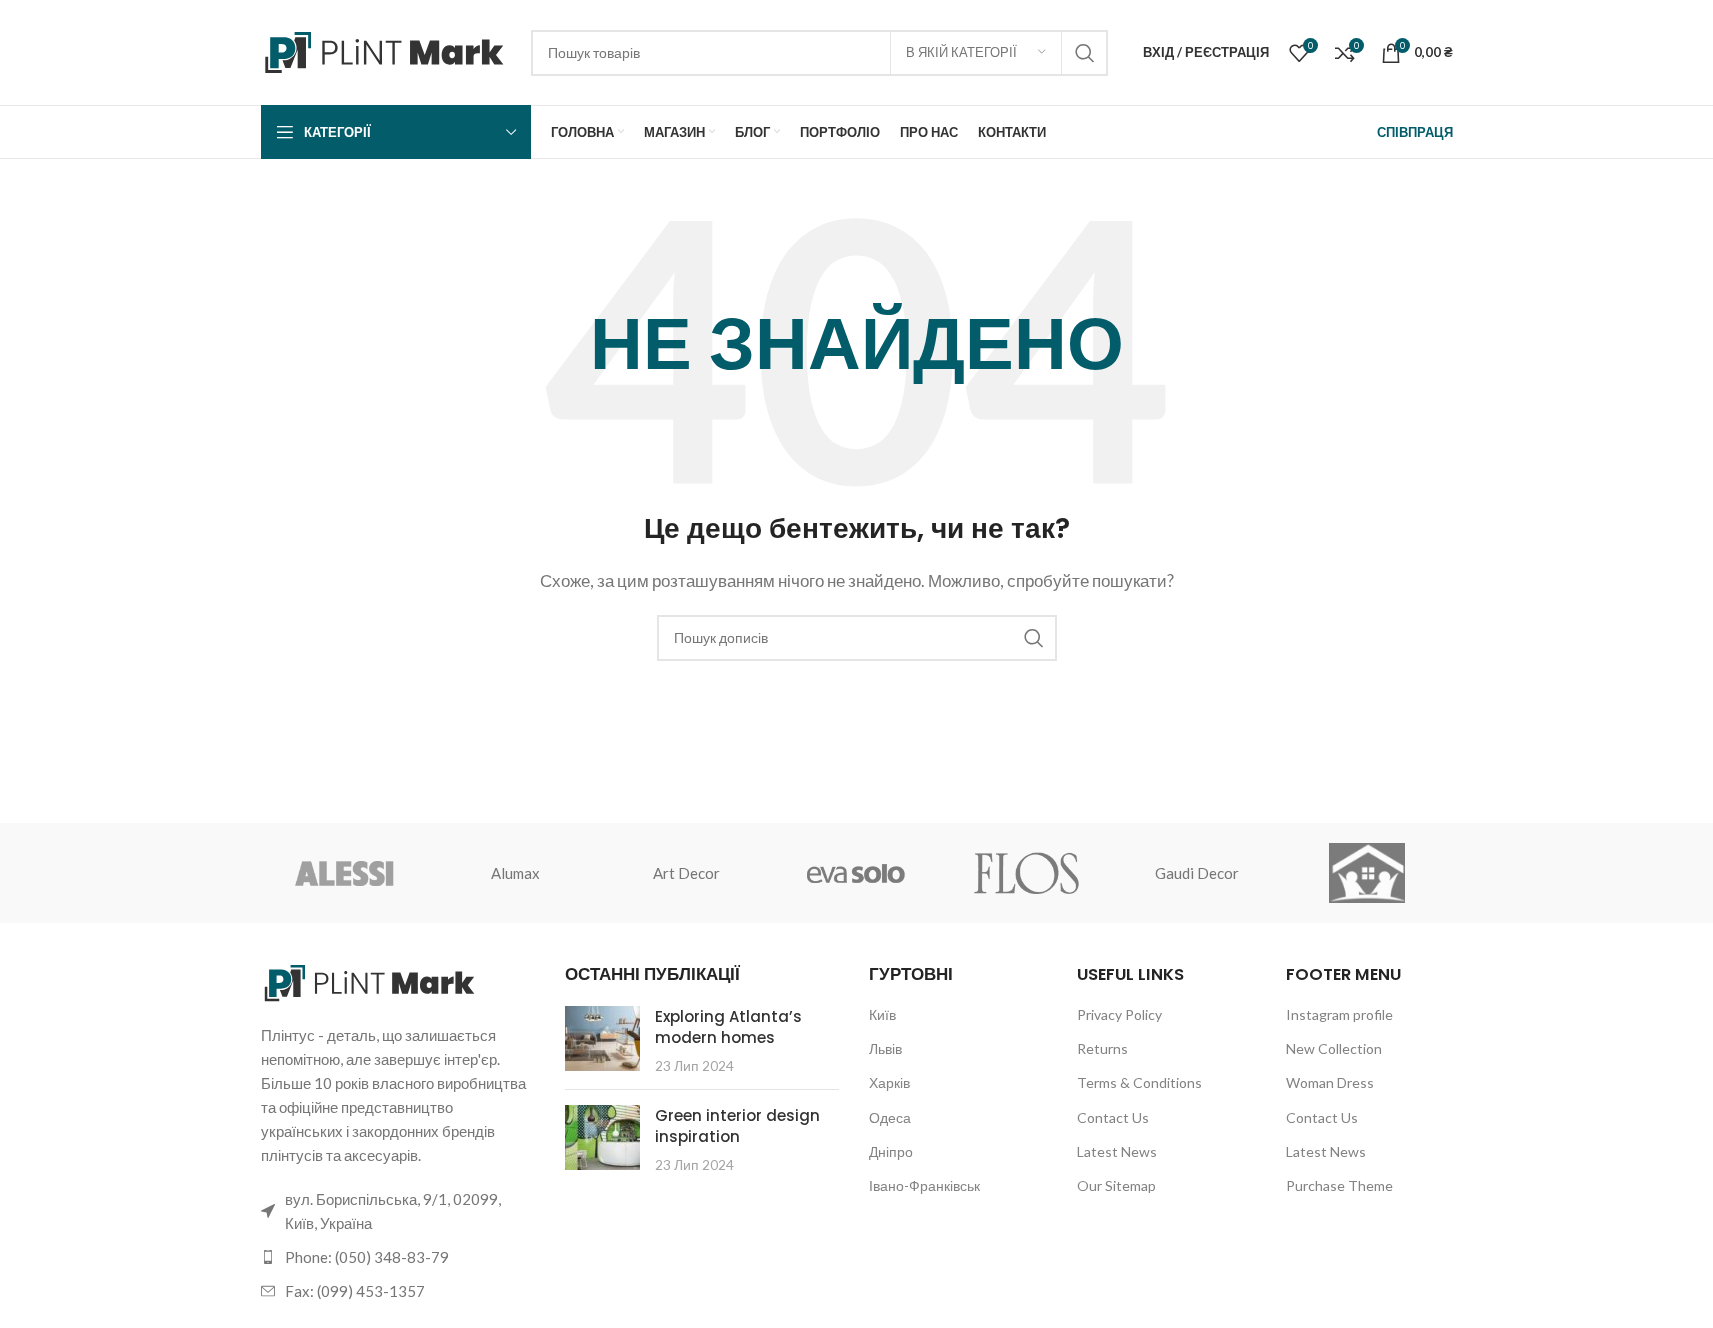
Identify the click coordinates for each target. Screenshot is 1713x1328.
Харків (889, 1082)
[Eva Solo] (856, 873)
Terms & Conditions (1139, 1082)
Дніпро (891, 1151)
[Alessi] (346, 873)
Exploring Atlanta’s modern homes (728, 1027)
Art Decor (686, 873)
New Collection (1334, 1048)
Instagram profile (1339, 1014)
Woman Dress (1330, 1082)
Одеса (890, 1117)
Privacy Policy (1119, 1014)
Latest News (1117, 1151)
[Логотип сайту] (386, 50)
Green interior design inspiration (737, 1126)
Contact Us (1113, 1117)
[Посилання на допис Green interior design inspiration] (602, 1137)
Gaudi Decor (1197, 873)
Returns (1102, 1048)
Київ (882, 1014)
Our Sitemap (1116, 1185)
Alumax (515, 873)
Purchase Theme (1339, 1185)
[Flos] (1027, 873)
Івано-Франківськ (924, 1185)
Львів (885, 1048)
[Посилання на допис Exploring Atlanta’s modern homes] (602, 1038)
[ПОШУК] (1085, 53)
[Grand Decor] (1367, 873)
